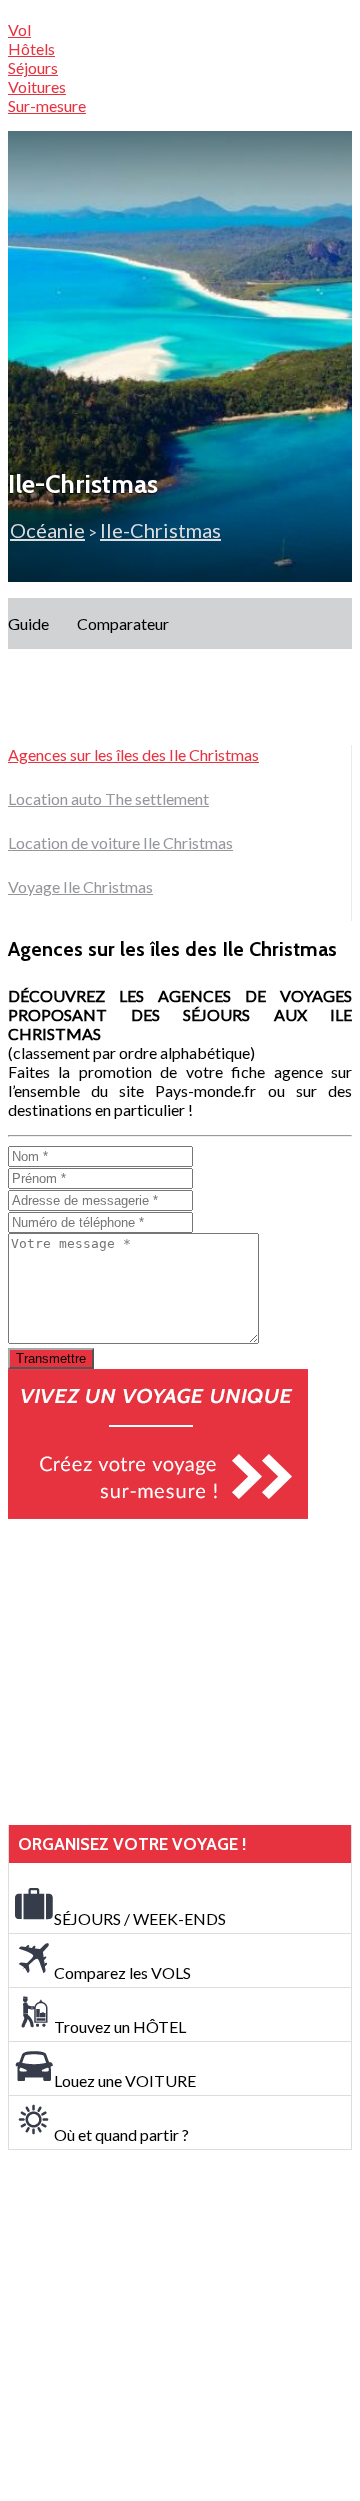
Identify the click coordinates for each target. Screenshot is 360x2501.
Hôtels (31, 48)
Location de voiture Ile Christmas (120, 842)
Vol (19, 29)
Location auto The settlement (108, 798)
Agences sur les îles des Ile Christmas (133, 754)
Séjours (33, 67)
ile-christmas (160, 530)
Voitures (37, 86)
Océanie (47, 530)
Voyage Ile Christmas (80, 886)
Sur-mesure (47, 105)
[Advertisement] (158, 1672)
